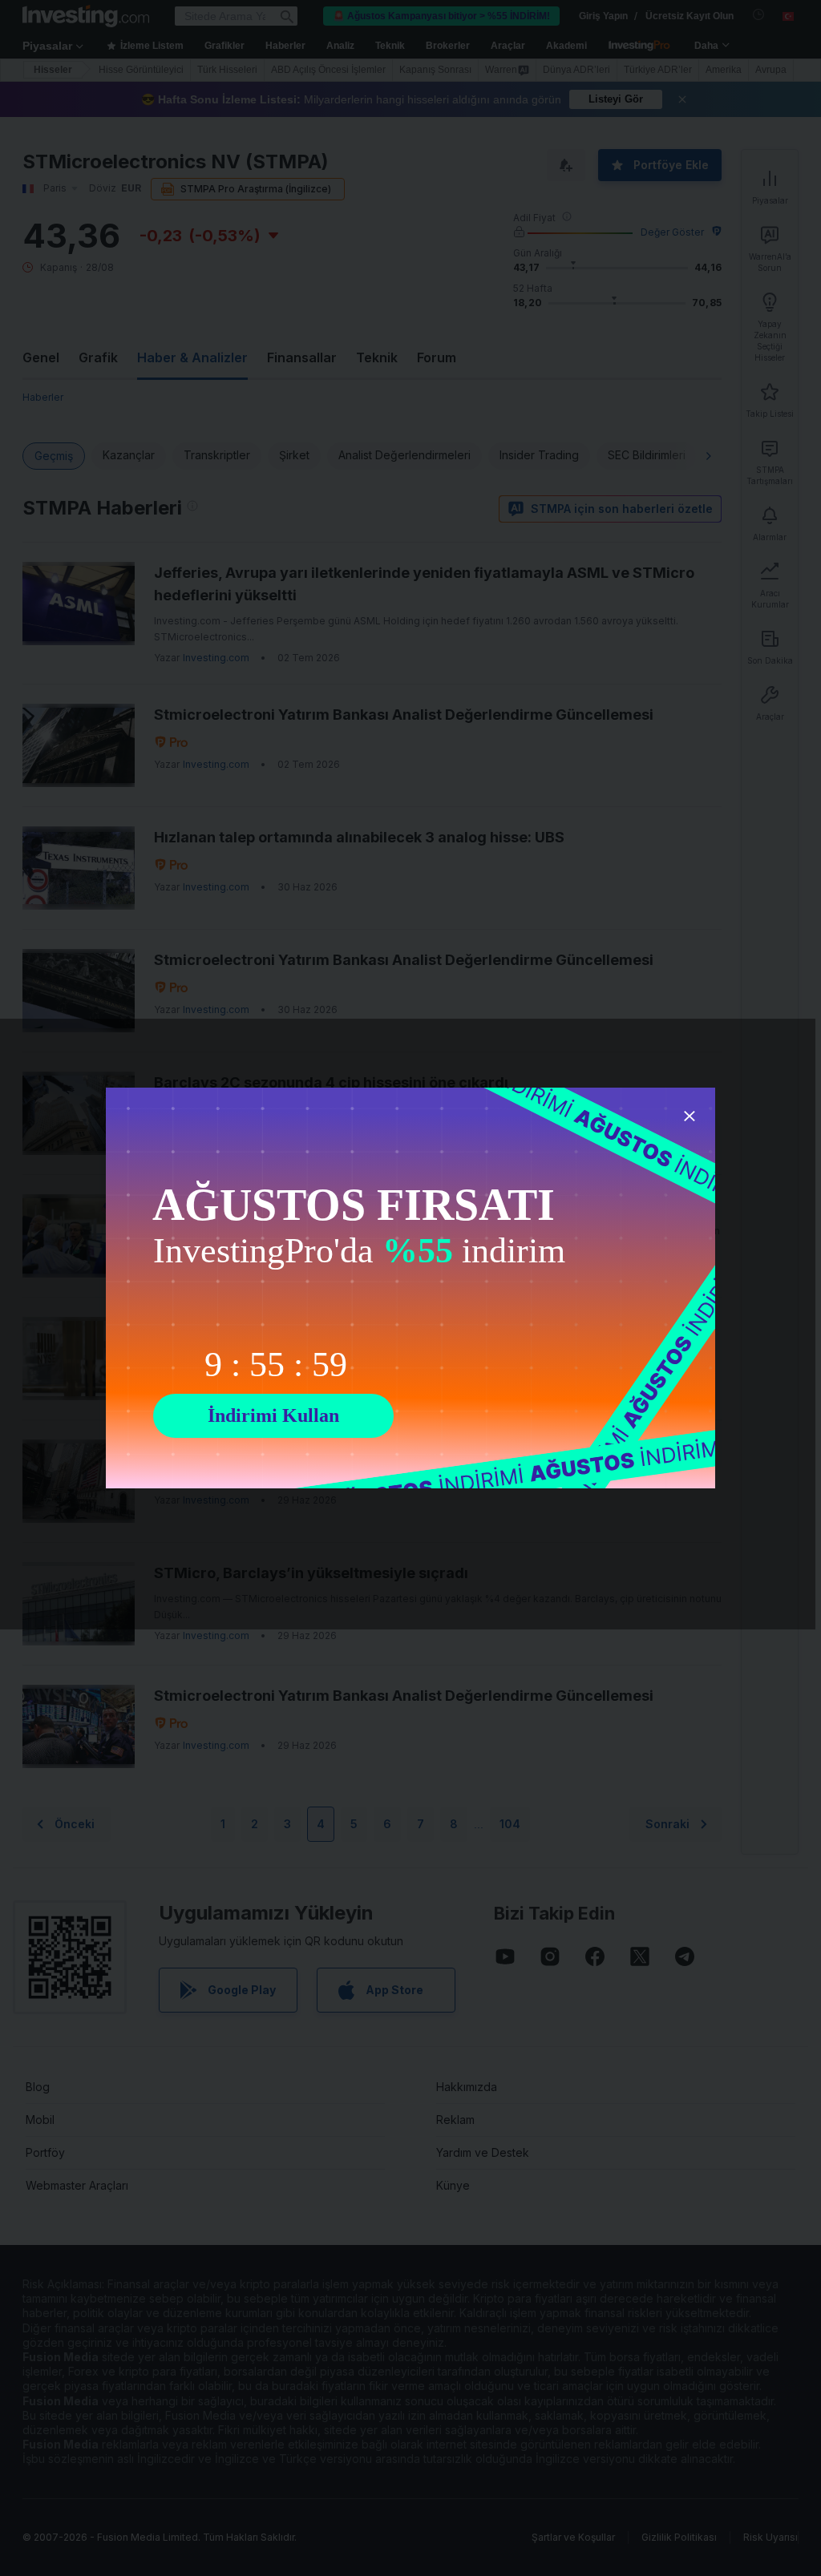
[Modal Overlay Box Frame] (410, 1288)
